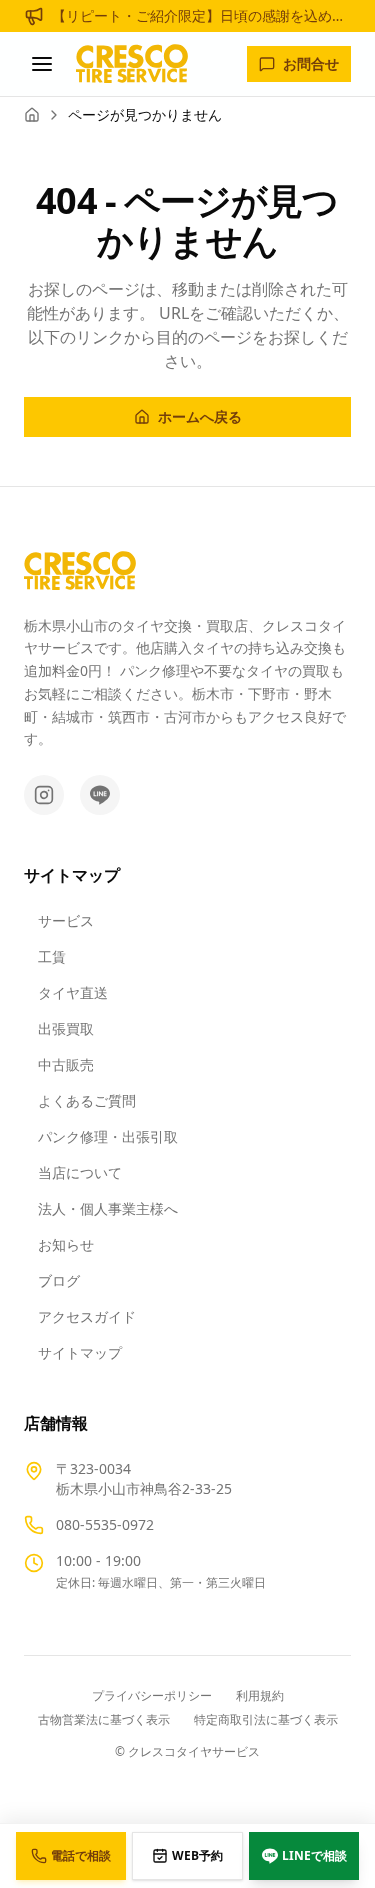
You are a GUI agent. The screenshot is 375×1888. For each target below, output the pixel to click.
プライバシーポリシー (152, 1696)
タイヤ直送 (73, 992)
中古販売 (66, 1064)
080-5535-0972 (105, 1524)
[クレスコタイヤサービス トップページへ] (132, 64)
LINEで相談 (314, 1855)
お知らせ (66, 1244)
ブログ (59, 1280)
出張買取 (66, 1028)
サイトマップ (80, 1352)
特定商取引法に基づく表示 (266, 1720)
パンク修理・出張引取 (108, 1136)
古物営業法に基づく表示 (104, 1720)
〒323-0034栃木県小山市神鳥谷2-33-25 (144, 1478)
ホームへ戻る (200, 416)
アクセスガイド (87, 1316)
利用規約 (260, 1696)
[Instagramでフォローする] (44, 795)
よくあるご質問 (87, 1100)
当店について (80, 1172)
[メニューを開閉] (42, 64)
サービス (66, 920)
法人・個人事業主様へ (108, 1208)
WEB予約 (197, 1855)
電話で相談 (81, 1855)
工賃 (52, 956)
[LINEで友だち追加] (100, 795)
